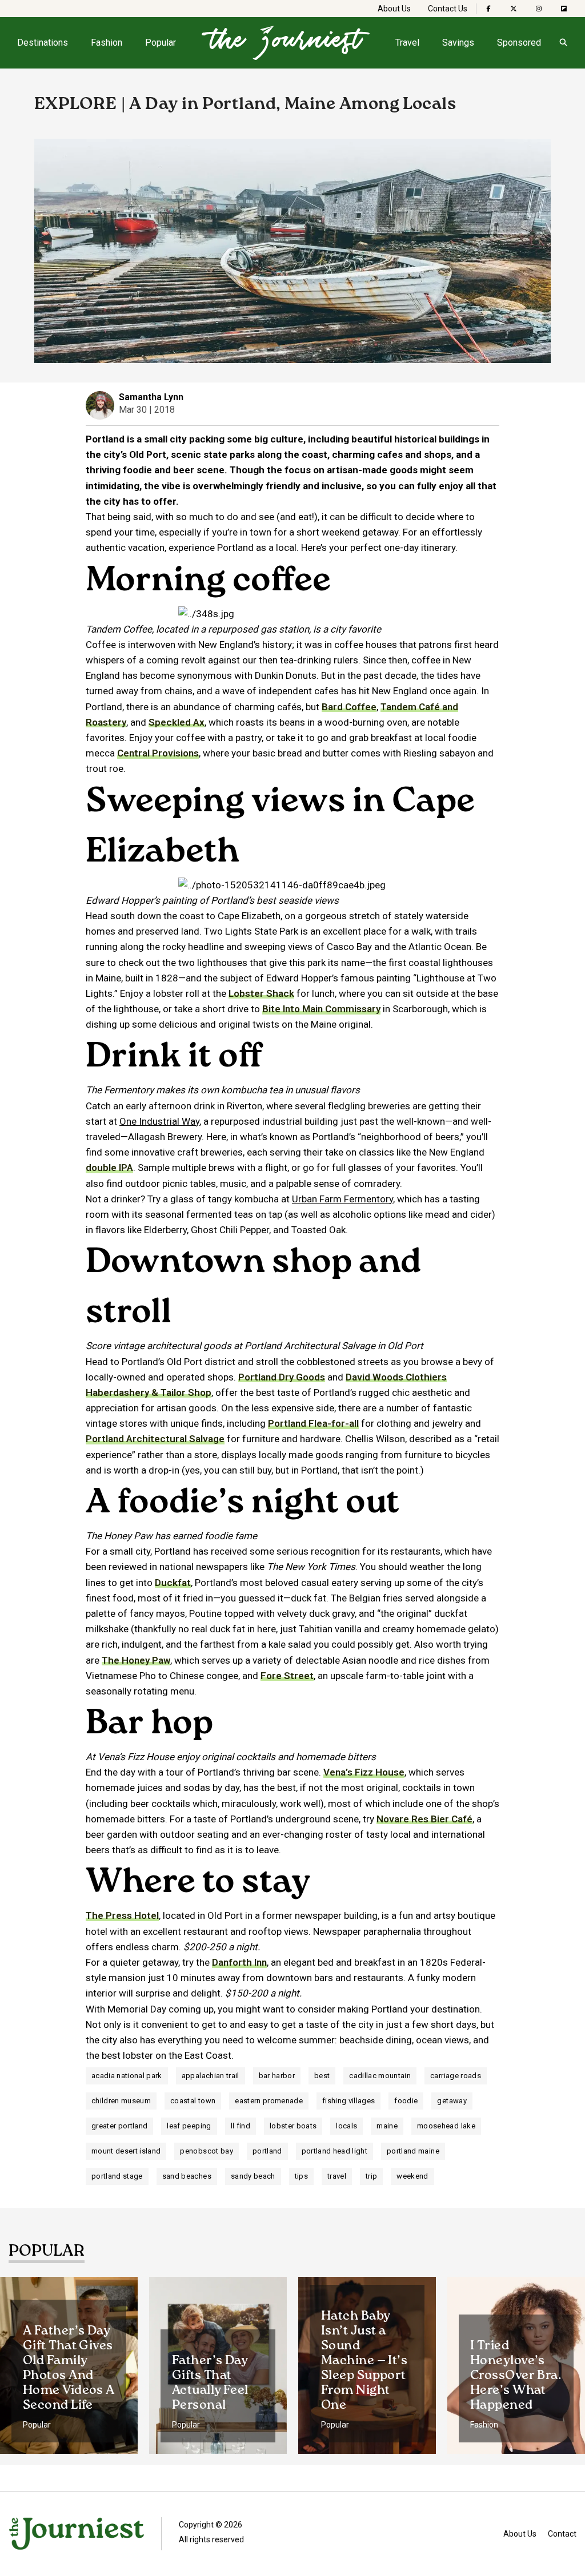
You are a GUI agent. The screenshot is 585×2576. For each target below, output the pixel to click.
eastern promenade (269, 2101)
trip (371, 2176)
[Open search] (563, 43)
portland (267, 2151)
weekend (412, 2176)
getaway (452, 2101)
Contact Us (448, 9)
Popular (161, 43)
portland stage (117, 2176)
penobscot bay (206, 2151)
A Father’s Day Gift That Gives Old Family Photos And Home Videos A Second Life (69, 2368)
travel (337, 2176)
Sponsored (519, 43)
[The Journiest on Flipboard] (564, 9)
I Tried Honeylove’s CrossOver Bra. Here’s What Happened (516, 2376)
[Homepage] (286, 43)
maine (387, 2126)
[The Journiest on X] (514, 9)
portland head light (334, 2151)
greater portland (119, 2126)
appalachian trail (211, 2076)
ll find (241, 2126)
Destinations (43, 43)
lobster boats (293, 2126)
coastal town (193, 2101)
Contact (562, 2534)
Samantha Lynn (151, 397)
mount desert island (126, 2151)
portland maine (413, 2151)
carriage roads (456, 2076)
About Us (394, 9)
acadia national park (127, 2076)
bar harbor (277, 2076)
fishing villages (348, 2101)
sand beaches (187, 2176)
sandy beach (253, 2176)
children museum (121, 2101)
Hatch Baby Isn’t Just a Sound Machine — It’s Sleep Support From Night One (364, 2361)
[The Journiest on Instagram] (539, 9)
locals (346, 2126)
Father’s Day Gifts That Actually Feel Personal (210, 2383)
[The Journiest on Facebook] (488, 9)
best (322, 2076)
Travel (407, 43)
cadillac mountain (380, 2076)
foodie (406, 2101)
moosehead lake (446, 2126)
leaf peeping (189, 2126)
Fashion (107, 43)
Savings (458, 43)
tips (301, 2176)
